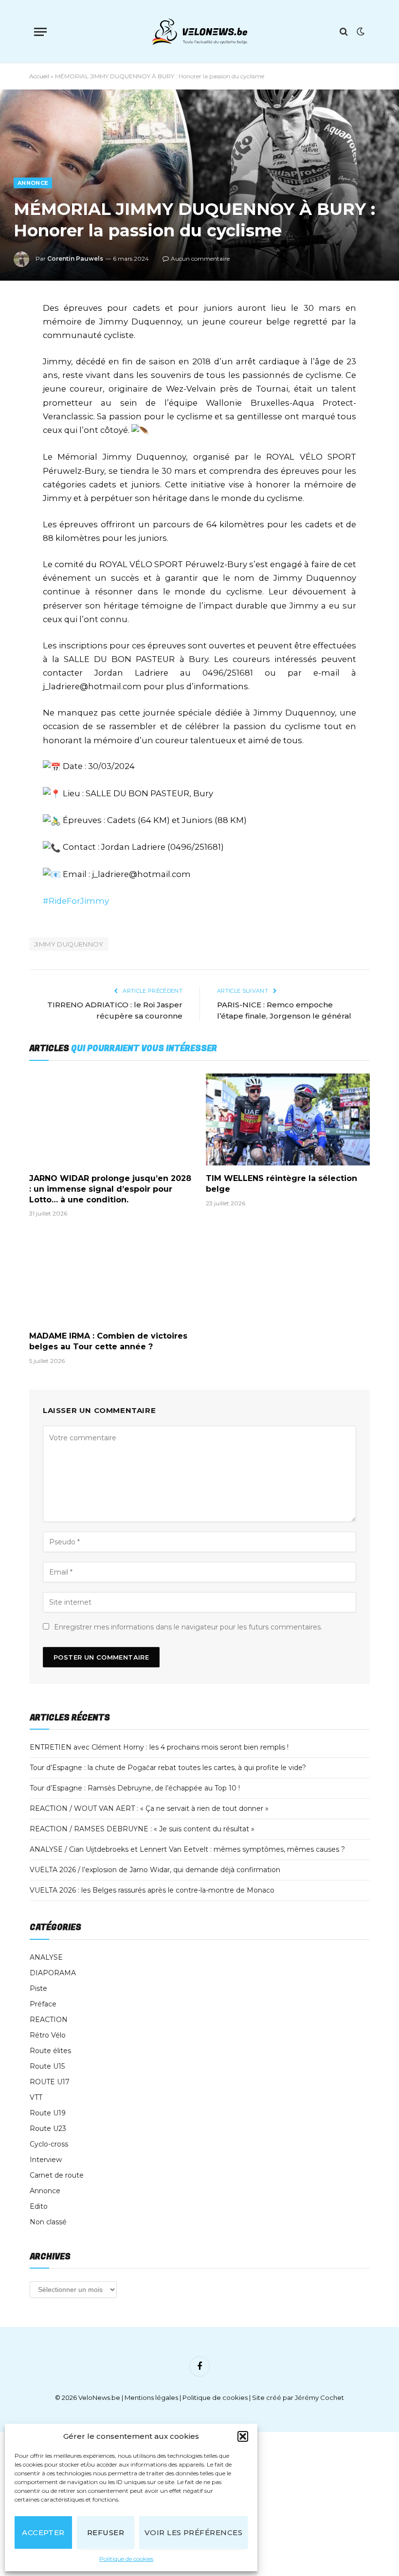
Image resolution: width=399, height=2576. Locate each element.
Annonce (33, 183)
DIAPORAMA (53, 1973)
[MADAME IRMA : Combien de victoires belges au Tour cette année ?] (111, 1277)
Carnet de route (57, 2175)
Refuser (106, 2532)
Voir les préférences (193, 2532)
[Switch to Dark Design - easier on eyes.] (360, 32)
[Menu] (40, 32)
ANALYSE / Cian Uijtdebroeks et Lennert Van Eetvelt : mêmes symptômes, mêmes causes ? (187, 1849)
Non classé (48, 2222)
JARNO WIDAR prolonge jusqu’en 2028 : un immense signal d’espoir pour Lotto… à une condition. (110, 1189)
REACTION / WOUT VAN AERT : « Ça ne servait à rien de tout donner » (149, 1808)
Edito (39, 2206)
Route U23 (48, 2129)
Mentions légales (151, 2397)
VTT (36, 2097)
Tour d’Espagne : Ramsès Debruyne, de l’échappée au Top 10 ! (135, 1788)
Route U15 (47, 2066)
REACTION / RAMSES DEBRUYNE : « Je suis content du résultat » (142, 1829)
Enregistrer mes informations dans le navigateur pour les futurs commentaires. (188, 1627)
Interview (46, 2160)
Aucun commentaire (200, 259)
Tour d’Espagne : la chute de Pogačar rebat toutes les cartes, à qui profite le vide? (168, 1768)
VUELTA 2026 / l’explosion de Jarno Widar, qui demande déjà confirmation (155, 1870)
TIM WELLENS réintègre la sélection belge (281, 1184)
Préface (43, 2004)
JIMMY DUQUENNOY (69, 944)
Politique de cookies (126, 2559)
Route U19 (48, 2113)
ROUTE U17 (50, 2082)
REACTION (49, 2020)
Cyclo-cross (49, 2144)
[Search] (344, 32)
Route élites (50, 2051)
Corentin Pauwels (75, 259)
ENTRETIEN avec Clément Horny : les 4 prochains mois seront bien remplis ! (159, 1747)
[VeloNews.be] (199, 32)
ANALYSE (46, 1957)
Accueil (39, 76)
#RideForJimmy (76, 901)
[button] (243, 2436)
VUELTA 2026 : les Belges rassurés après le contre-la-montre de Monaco (152, 1890)
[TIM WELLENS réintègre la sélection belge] (288, 1120)
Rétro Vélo (48, 2035)
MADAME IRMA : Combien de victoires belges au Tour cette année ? (108, 1341)
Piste (38, 1988)
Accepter (43, 2532)
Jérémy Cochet (319, 2397)
